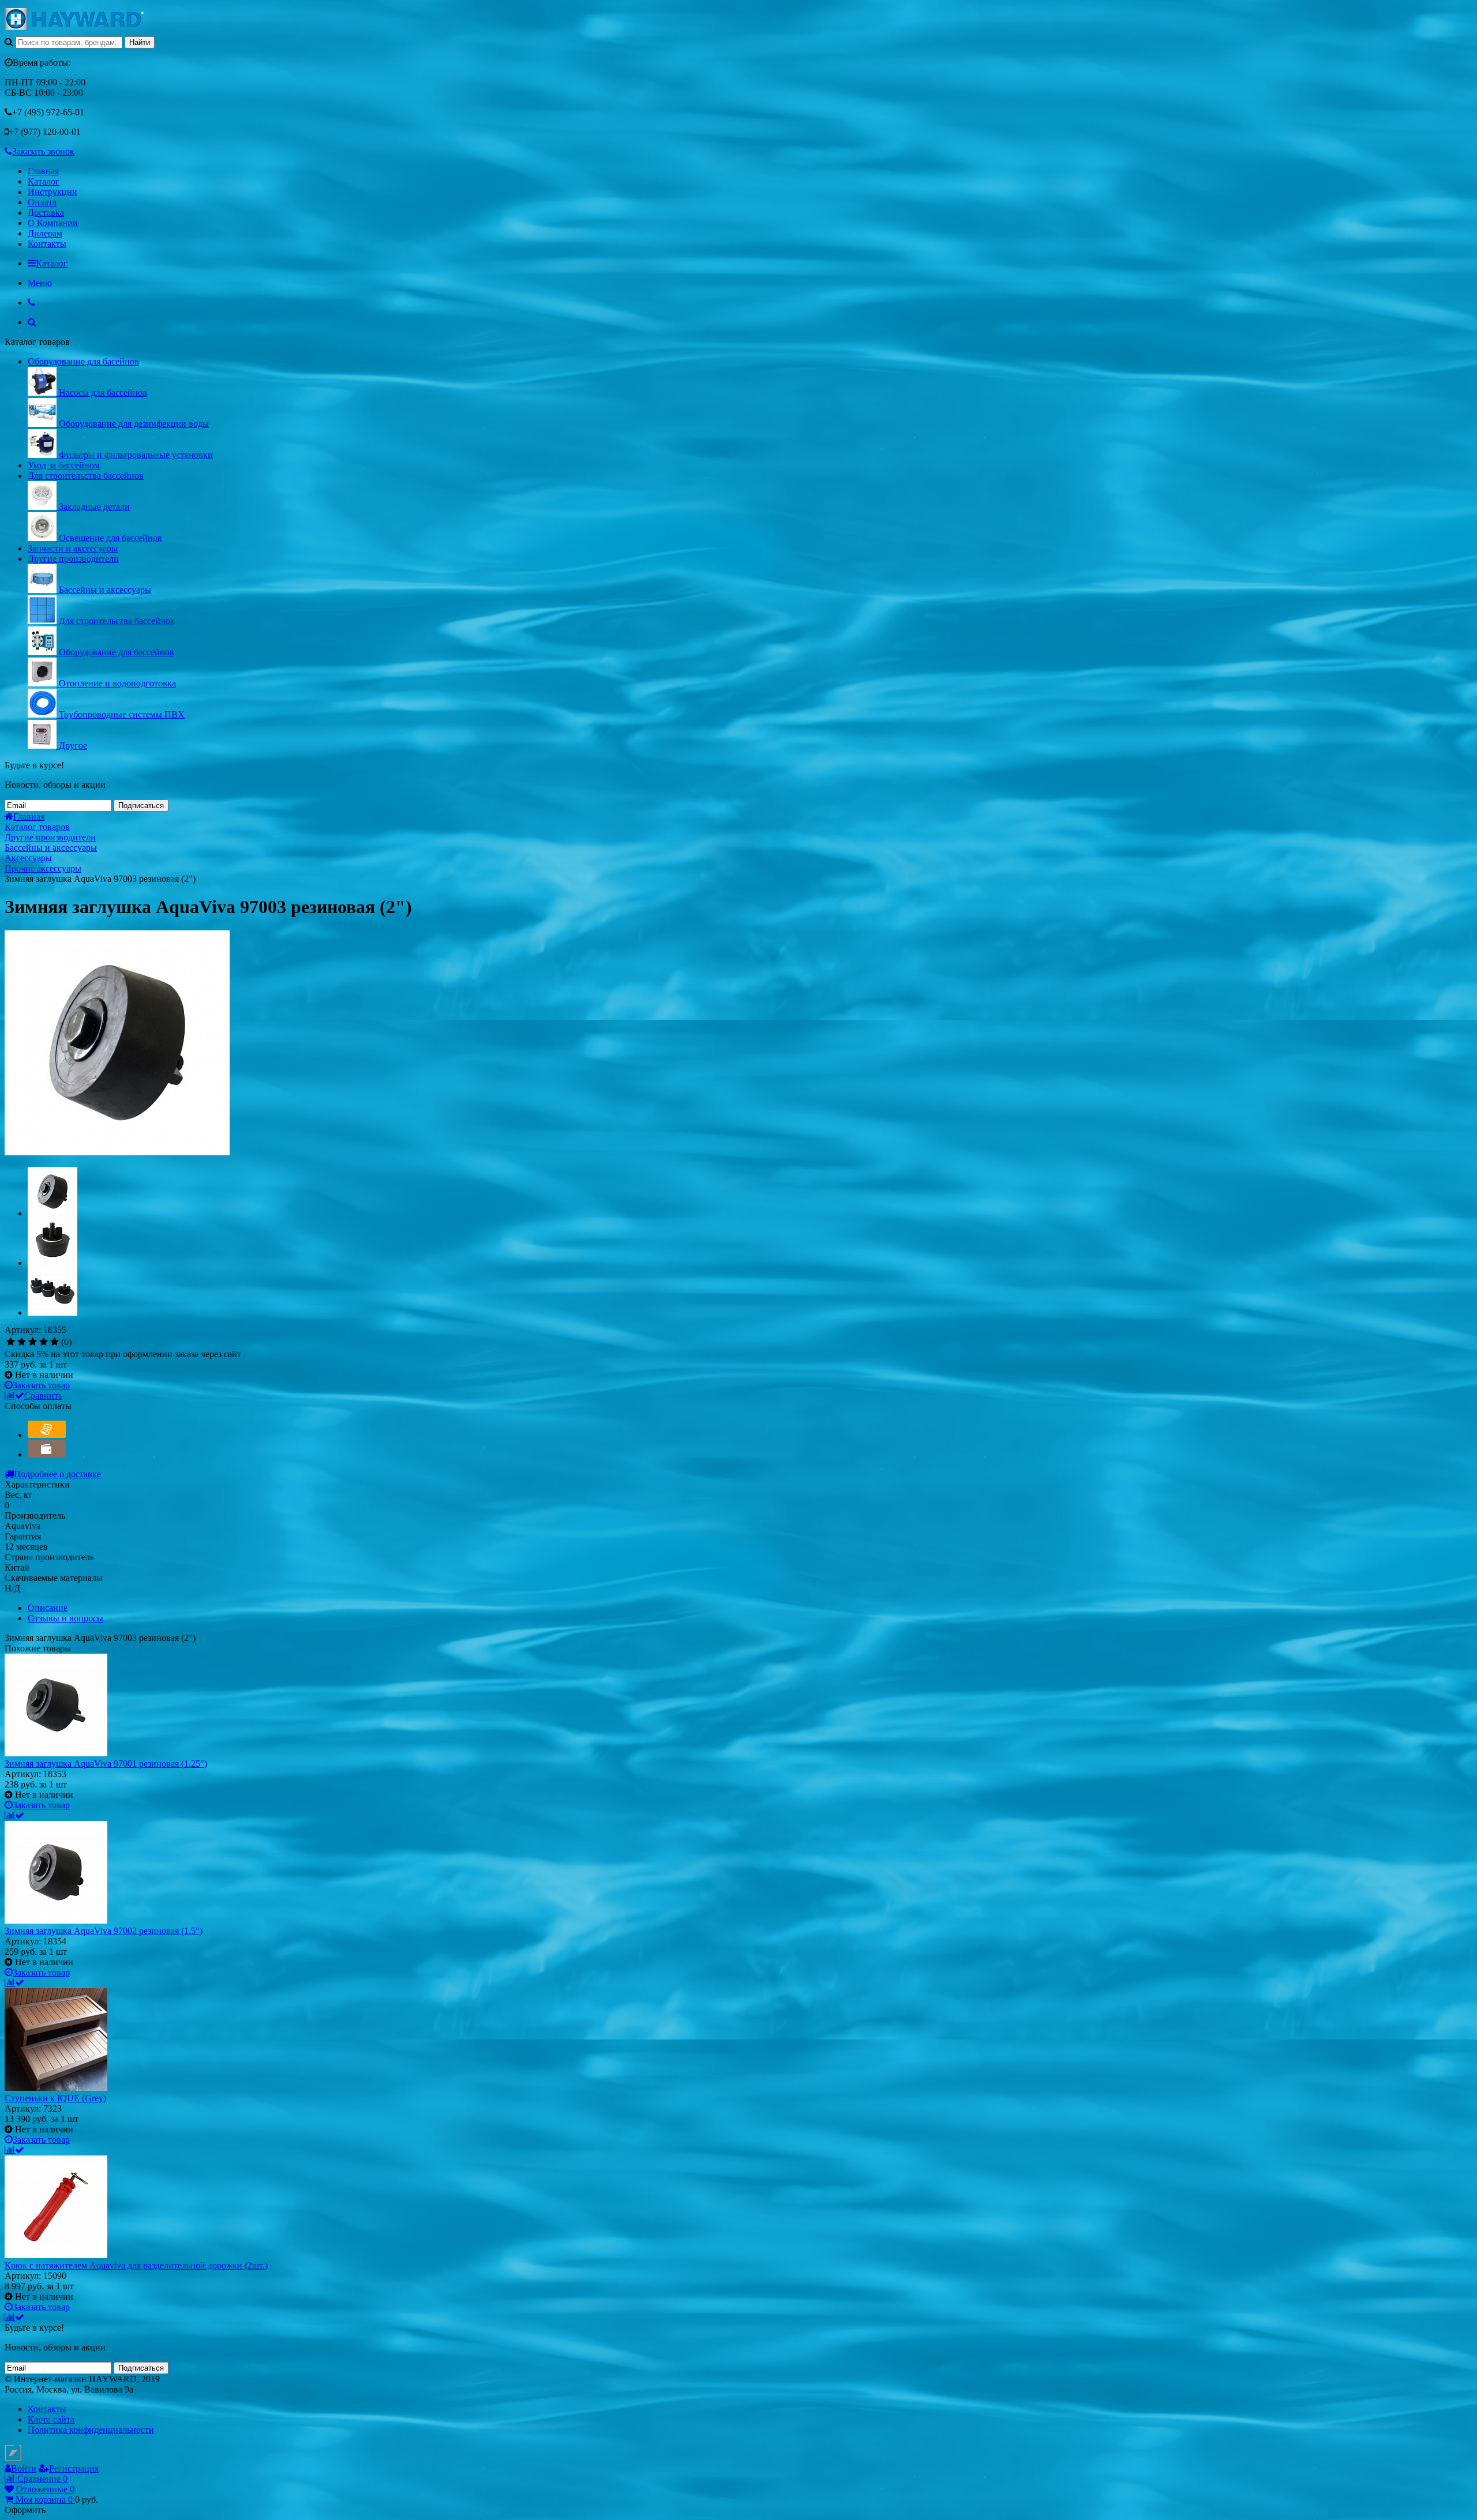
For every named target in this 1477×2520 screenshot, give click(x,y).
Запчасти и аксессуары (73, 548)
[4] (44, 1342)
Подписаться (141, 805)
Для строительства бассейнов (86, 476)
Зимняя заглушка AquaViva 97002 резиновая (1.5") (104, 1931)
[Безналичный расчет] (47, 1435)
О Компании (53, 223)
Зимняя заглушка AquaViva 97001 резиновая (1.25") (106, 1764)
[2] (22, 1342)
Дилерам (45, 233)
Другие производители (73, 559)
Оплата (42, 202)
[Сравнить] (14, 1815)
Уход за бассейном (64, 465)
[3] (33, 1342)
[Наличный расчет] (47, 1454)
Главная (43, 171)
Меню (40, 283)
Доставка (46, 213)
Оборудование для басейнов (83, 361)
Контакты (47, 244)
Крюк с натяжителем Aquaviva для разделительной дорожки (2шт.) (136, 2265)
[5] (55, 1342)
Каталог (44, 181)
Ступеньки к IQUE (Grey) (55, 2098)
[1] (11, 1342)
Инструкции (53, 192)
